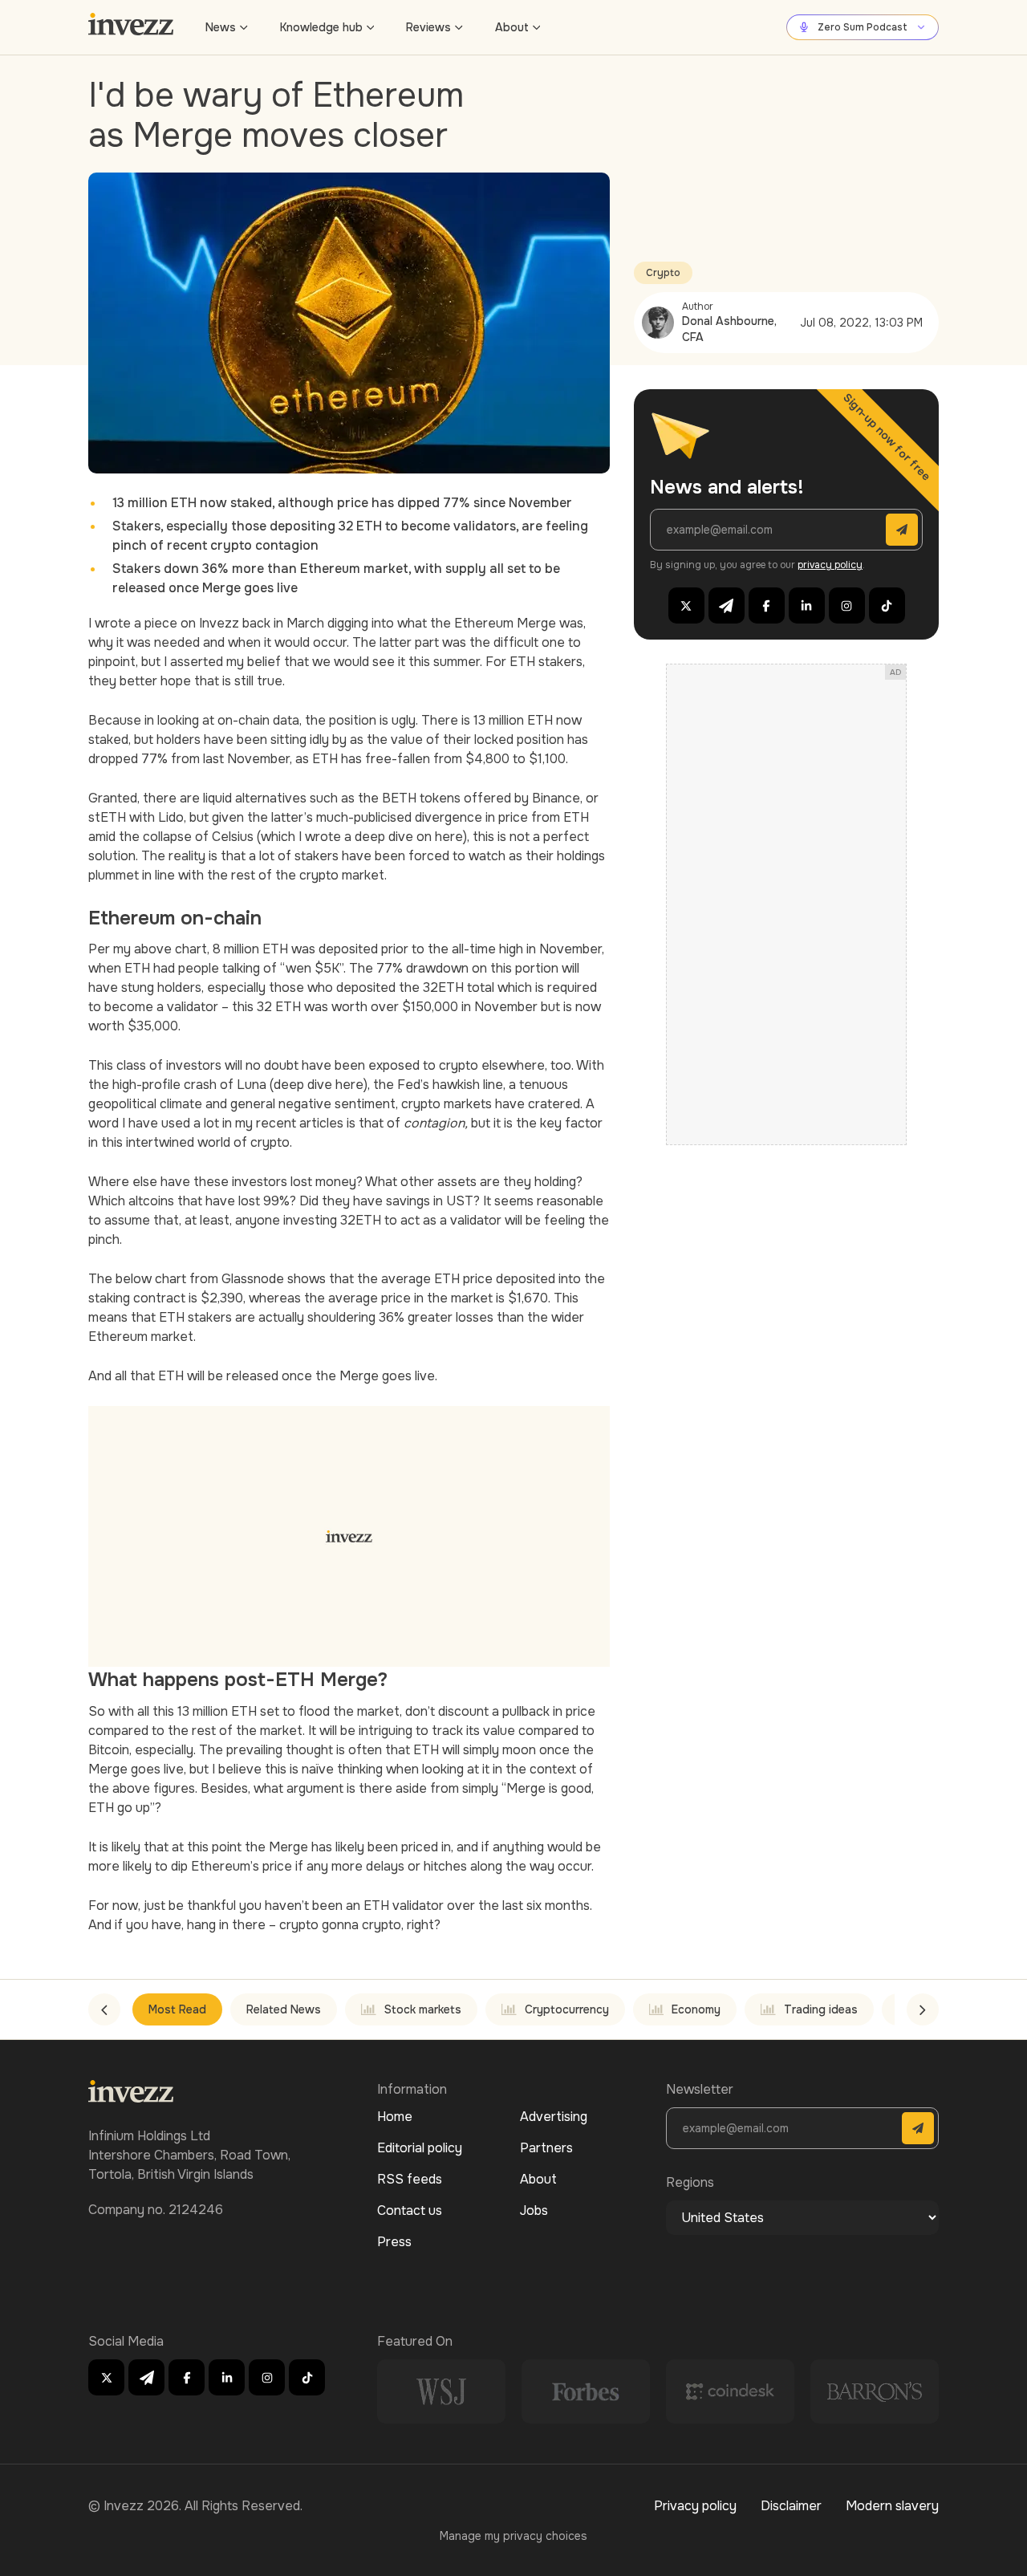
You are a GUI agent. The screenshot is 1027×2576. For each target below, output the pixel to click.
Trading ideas (821, 2009)
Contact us (410, 2210)
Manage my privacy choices (513, 2536)
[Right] (923, 2009)
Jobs (534, 2210)
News (221, 27)
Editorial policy (420, 2148)
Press (394, 2242)
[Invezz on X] (686, 605)
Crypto (663, 273)
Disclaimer (791, 2506)
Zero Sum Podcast (863, 27)
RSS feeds (410, 2179)
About (512, 27)
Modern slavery (892, 2506)
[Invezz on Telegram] (727, 605)
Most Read (177, 2009)
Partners (546, 2148)
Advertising (554, 2117)
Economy (696, 2009)
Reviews (428, 27)
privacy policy (830, 565)
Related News (284, 2009)
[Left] (104, 2009)
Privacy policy (695, 2506)
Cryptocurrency (567, 2009)
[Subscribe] (902, 530)
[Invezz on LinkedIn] (807, 605)
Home (395, 2117)
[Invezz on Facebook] (767, 605)
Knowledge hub (321, 27)
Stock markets (423, 2009)
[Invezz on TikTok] (887, 605)
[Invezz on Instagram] (847, 605)
